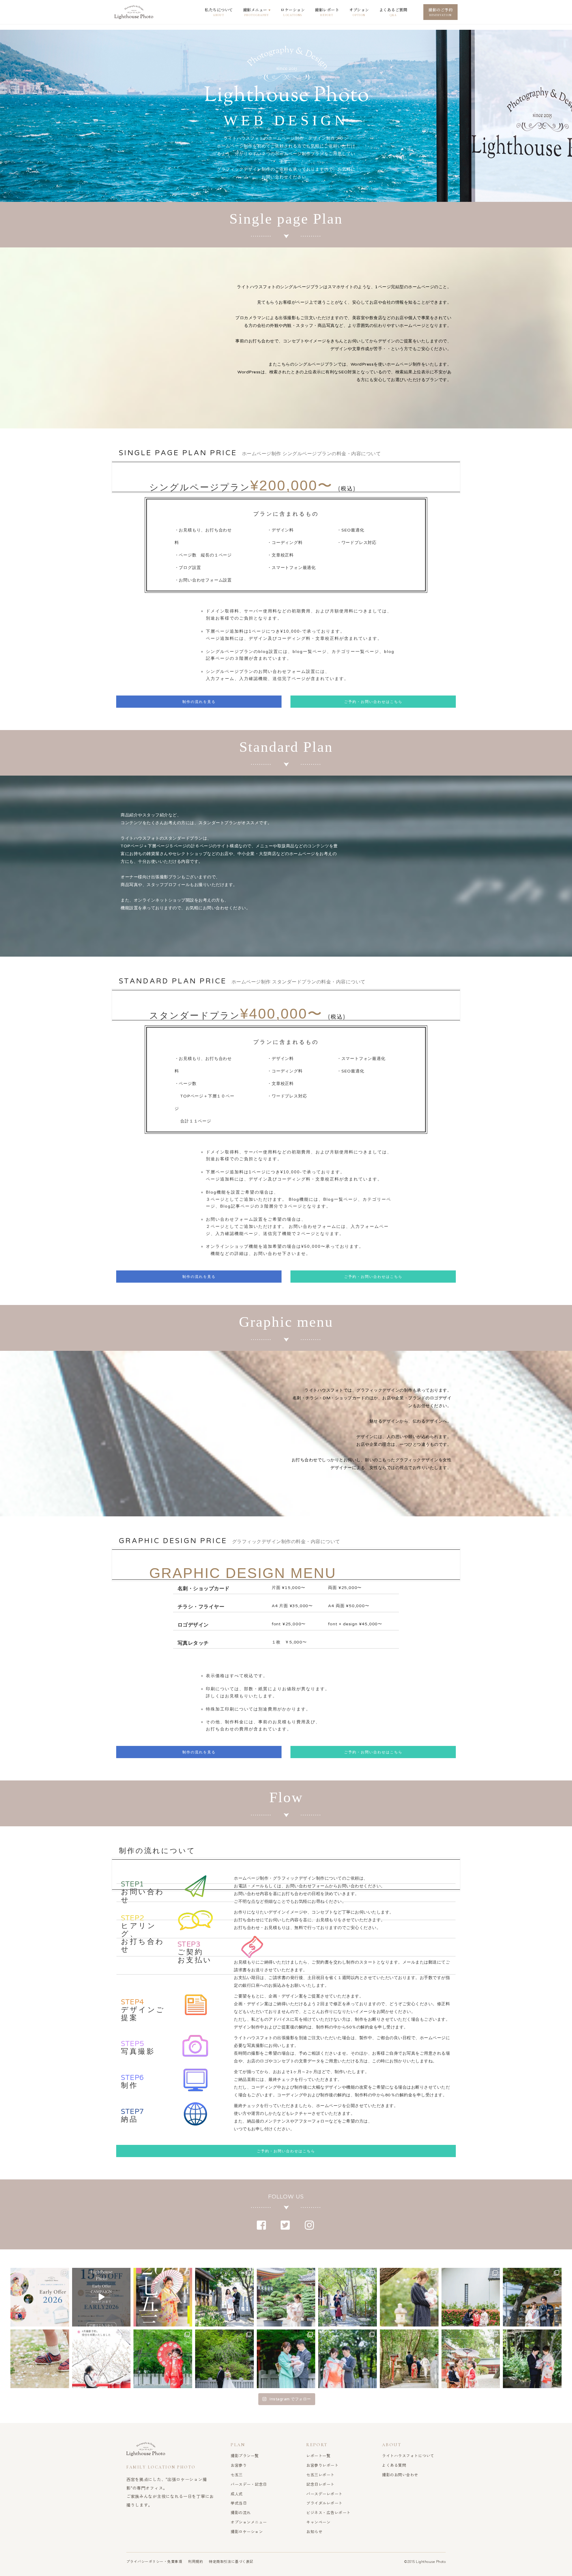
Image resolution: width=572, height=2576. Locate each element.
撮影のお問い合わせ (400, 2475)
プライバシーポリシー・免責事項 (154, 2561)
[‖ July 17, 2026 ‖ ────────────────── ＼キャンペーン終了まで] (40, 2297)
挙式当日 (239, 2503)
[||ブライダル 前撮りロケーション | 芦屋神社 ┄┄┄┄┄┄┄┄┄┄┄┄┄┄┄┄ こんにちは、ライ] (224, 2359)
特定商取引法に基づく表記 (231, 2561)
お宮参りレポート (322, 2465)
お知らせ (314, 2531)
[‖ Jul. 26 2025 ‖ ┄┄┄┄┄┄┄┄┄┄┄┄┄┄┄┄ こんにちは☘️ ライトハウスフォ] (409, 2359)
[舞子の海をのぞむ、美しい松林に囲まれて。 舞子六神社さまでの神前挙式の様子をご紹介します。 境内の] (532, 2297)
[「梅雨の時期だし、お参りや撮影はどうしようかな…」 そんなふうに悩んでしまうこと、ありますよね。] (224, 2297)
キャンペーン (318, 2522)
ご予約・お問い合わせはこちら (373, 702)
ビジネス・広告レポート (328, 2512)
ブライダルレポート (324, 2503)
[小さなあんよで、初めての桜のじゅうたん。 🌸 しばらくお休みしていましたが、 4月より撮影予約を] (40, 2359)
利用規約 (195, 2561)
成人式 (237, 2494)
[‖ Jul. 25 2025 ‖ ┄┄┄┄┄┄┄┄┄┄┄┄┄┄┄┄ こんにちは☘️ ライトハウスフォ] (471, 2359)
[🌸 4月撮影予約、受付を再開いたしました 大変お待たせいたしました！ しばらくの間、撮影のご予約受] (101, 2359)
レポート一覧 (318, 2456)
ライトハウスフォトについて (408, 2456)
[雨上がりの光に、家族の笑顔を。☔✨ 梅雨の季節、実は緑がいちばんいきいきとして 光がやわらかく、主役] (286, 2297)
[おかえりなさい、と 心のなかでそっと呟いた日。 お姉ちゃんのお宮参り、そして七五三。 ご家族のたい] (409, 2297)
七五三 (237, 2475)
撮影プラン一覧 (245, 2456)
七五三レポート (320, 2475)
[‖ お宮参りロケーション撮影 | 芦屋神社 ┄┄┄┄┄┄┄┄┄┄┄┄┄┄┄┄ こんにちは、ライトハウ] (286, 2359)
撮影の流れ (241, 2512)
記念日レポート (320, 2484)
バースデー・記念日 (249, 2484)
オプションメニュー (249, 2522)
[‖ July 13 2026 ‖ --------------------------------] (101, 2297)
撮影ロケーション (247, 2531)
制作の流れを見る (199, 702)
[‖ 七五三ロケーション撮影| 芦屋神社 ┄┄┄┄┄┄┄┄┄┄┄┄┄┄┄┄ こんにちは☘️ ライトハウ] (163, 2359)
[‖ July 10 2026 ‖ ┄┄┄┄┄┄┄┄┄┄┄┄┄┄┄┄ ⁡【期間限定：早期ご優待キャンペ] (163, 2297)
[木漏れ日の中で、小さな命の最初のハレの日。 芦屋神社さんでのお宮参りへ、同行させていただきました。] (348, 2297)
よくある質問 (394, 2465)
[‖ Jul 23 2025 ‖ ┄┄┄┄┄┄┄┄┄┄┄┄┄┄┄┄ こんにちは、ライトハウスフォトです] (532, 2359)
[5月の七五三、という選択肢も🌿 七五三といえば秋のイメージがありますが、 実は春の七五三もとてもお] (471, 2297)
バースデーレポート (324, 2494)
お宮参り (239, 2465)
